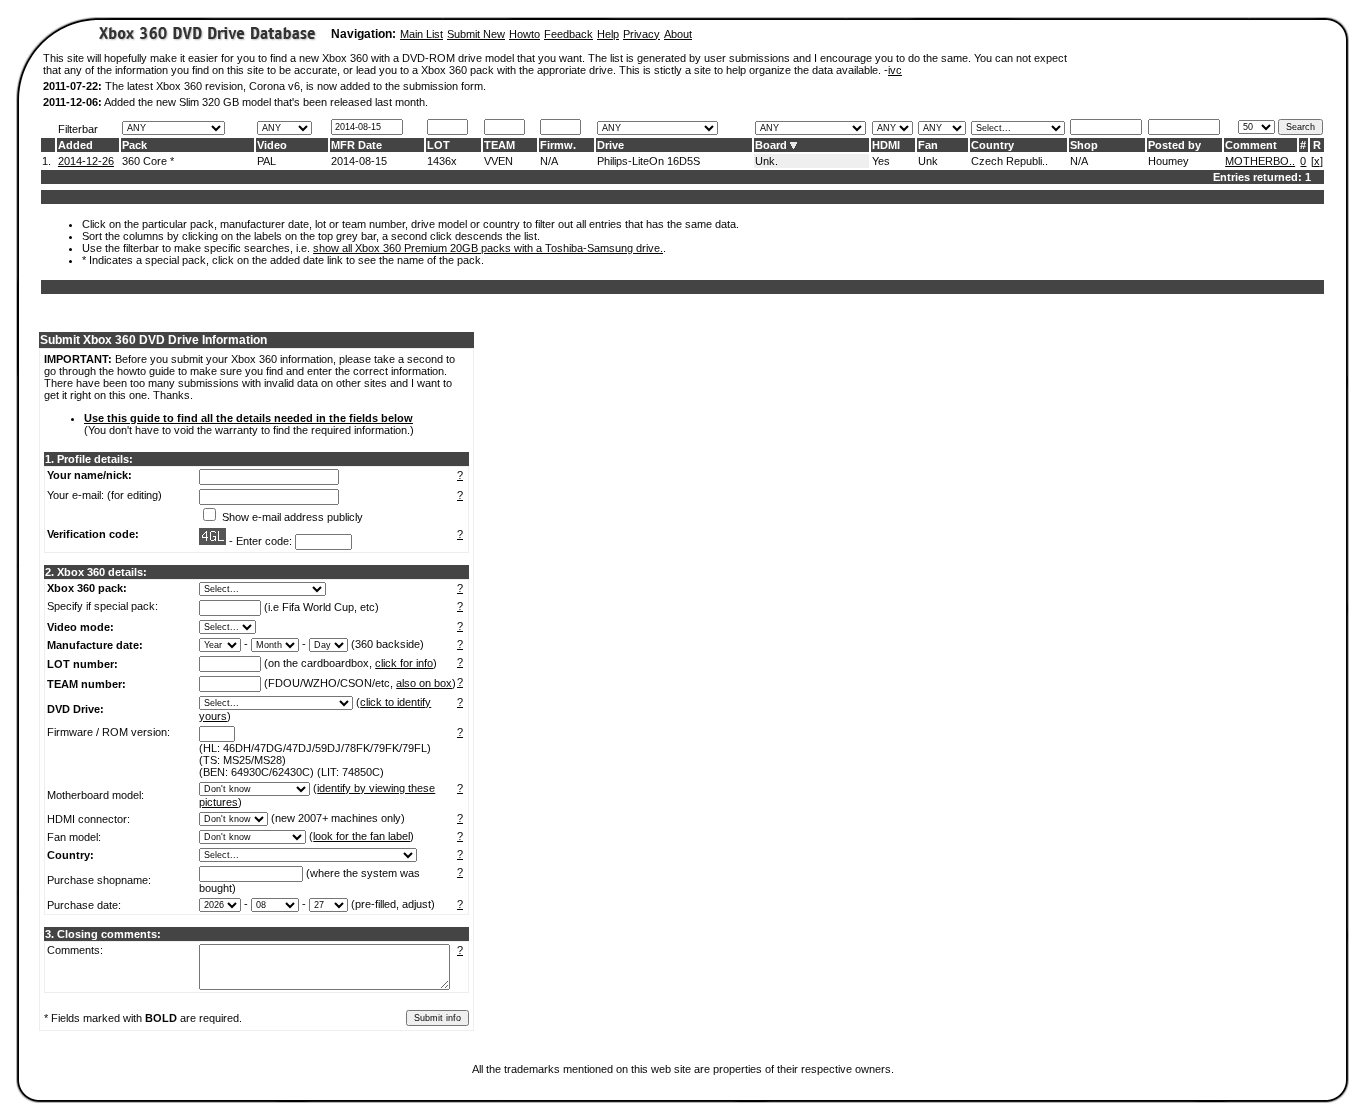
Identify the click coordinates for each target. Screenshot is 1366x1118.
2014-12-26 (86, 161)
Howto (524, 34)
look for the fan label (361, 836)
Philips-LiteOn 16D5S (648, 161)
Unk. (766, 161)
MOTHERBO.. (1260, 161)
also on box (424, 683)
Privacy (641, 34)
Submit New (476, 34)
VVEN (498, 161)
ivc (895, 70)
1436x (442, 161)
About (678, 34)
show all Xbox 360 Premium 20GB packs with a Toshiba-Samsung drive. (488, 248)
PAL (266, 161)
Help (608, 34)
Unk (928, 161)
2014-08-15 (359, 161)
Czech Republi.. (1009, 161)
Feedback (568, 34)
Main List (421, 34)
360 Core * (148, 161)
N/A (549, 161)
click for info (404, 663)
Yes (881, 161)
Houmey (1168, 161)
